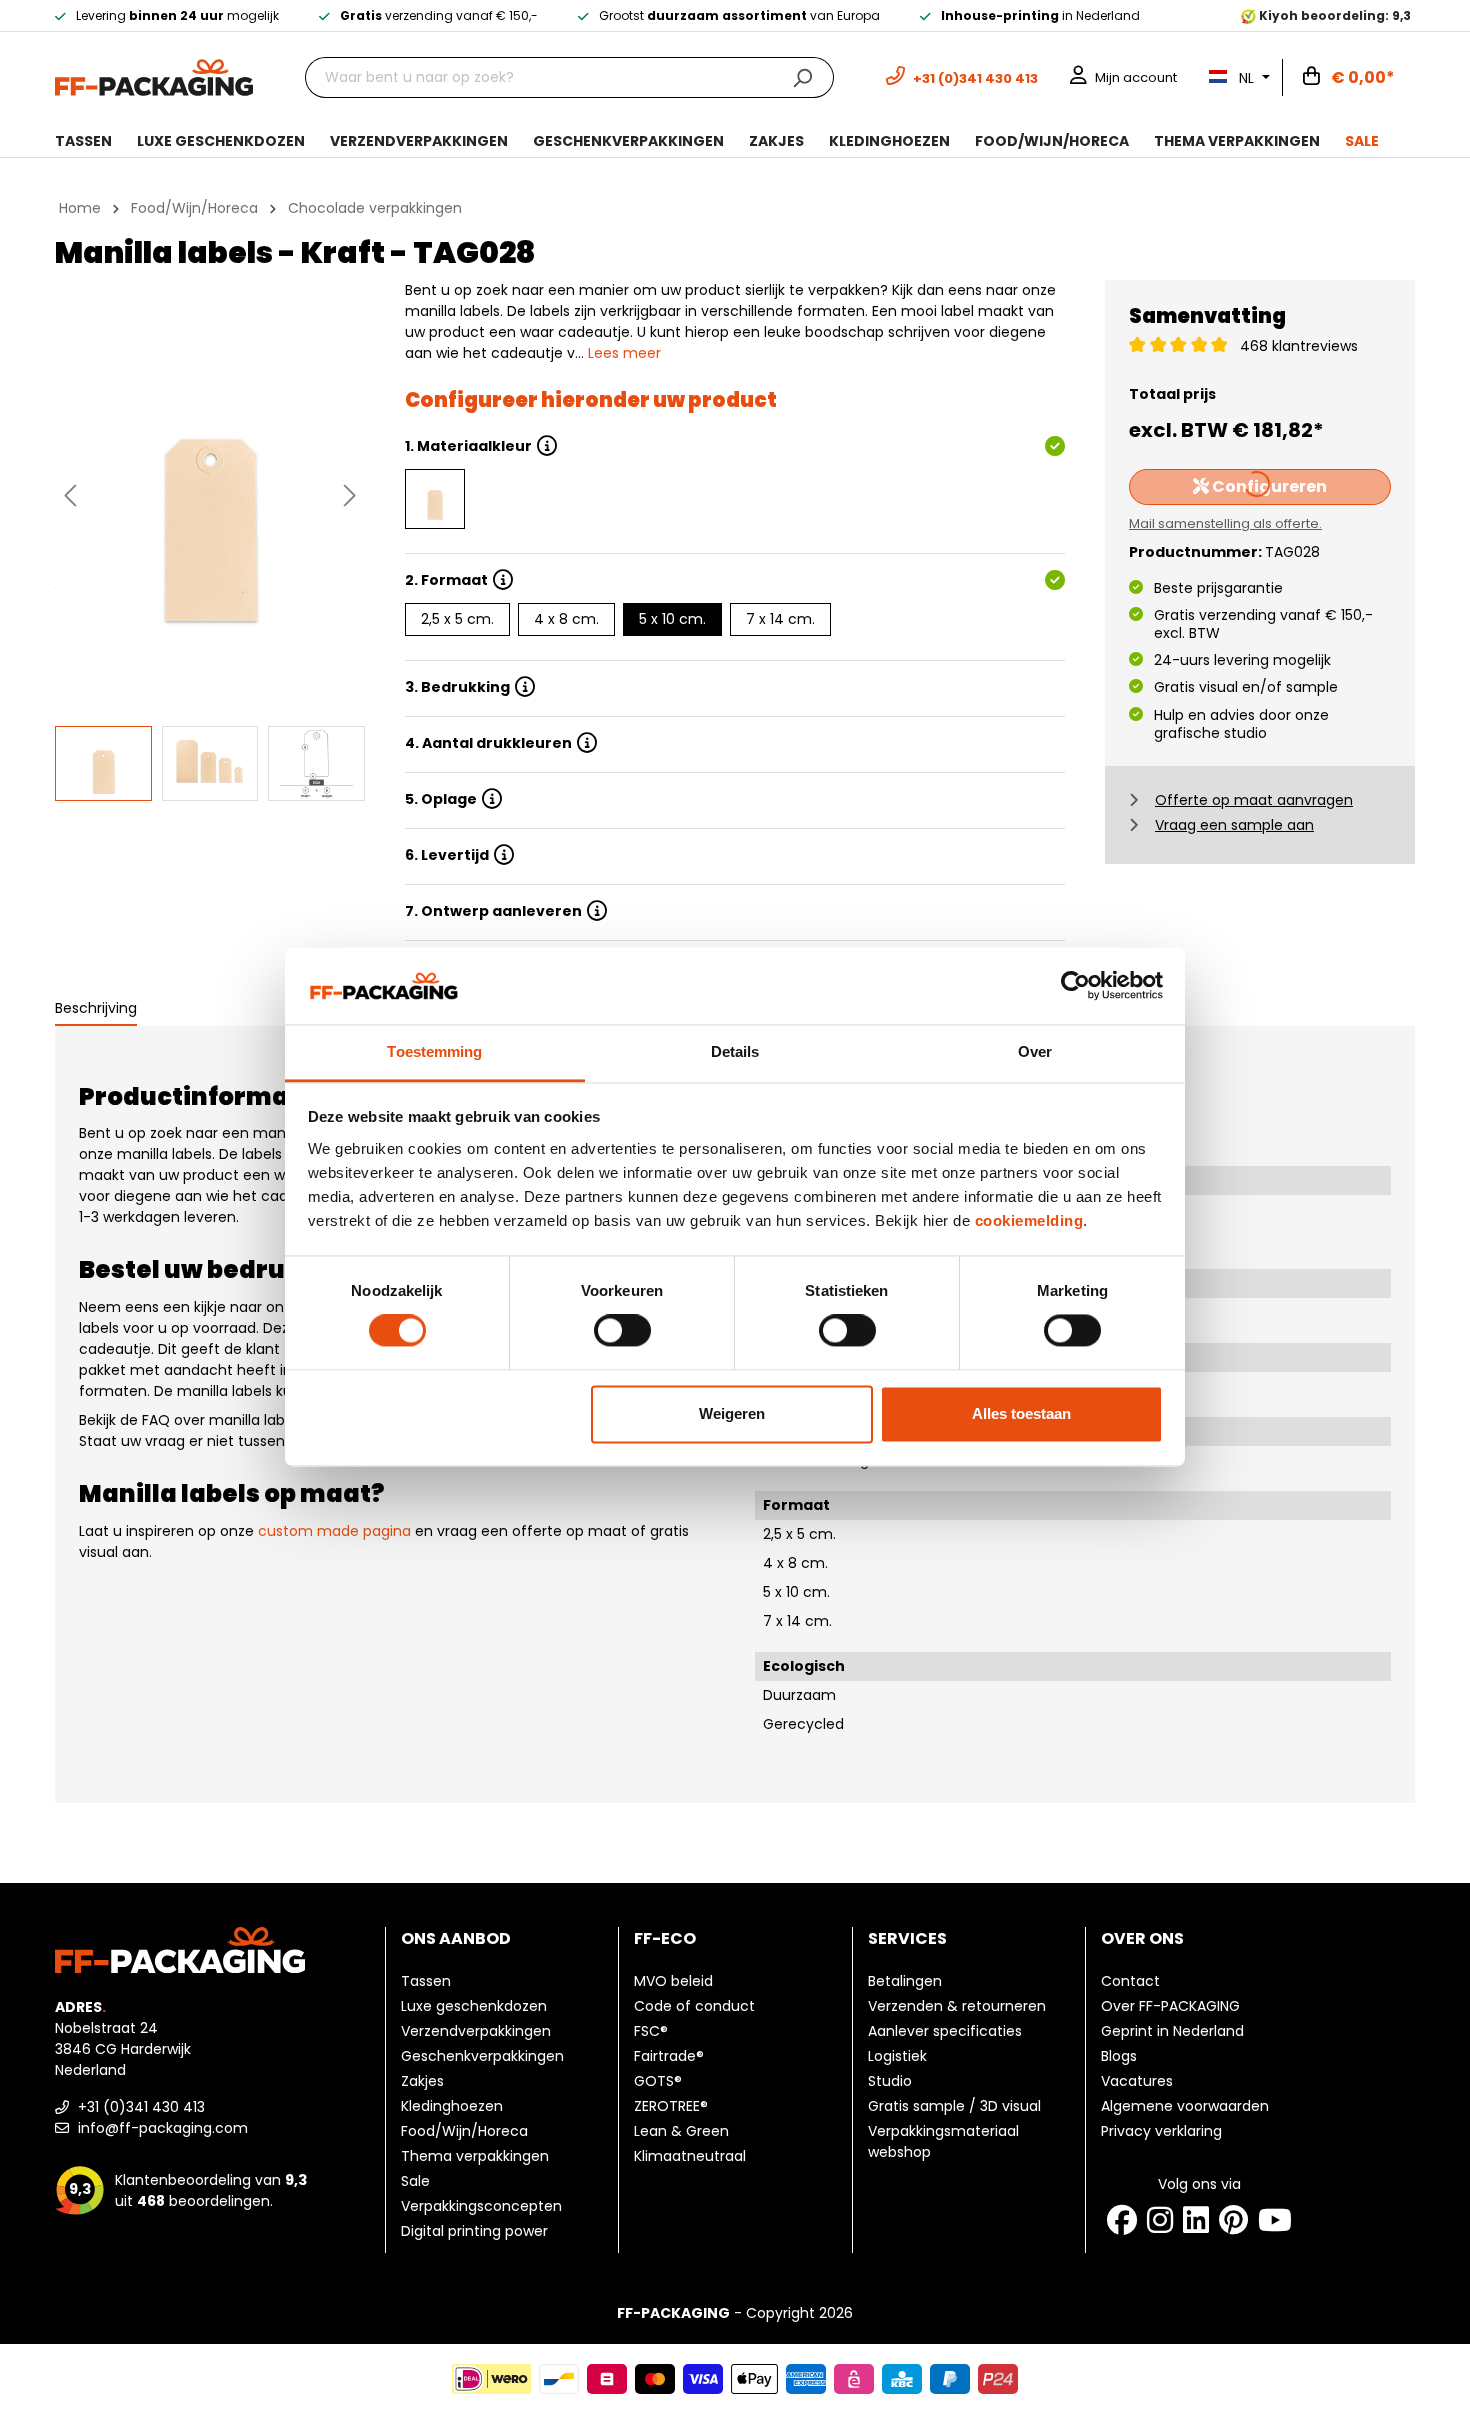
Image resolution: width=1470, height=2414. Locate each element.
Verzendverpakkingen (476, 2031)
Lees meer (624, 353)
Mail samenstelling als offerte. (1225, 523)
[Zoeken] (802, 77)
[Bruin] (435, 499)
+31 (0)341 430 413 (139, 2107)
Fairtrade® (669, 2056)
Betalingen (905, 1981)
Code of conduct (694, 2006)
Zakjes (422, 2081)
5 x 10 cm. (672, 619)
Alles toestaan (1021, 1413)
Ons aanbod (456, 1938)
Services (907, 1938)
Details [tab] (735, 1051)
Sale (415, 2181)
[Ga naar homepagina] (154, 76)
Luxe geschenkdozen (474, 2006)
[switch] (622, 1331)
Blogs (1119, 2056)
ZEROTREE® (671, 2106)
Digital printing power (474, 2231)
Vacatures (1137, 2081)
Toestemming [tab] (434, 1051)
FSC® (651, 2031)
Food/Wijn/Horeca (464, 2131)
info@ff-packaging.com (161, 2128)
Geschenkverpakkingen (482, 2056)
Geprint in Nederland (1172, 2031)
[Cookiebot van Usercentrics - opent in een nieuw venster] (1075, 986)
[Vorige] (70, 495)
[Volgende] (350, 495)
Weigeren (732, 1413)
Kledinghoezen (452, 2106)
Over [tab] (1035, 1051)
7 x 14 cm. (780, 619)
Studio (890, 2081)
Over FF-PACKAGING (1170, 2006)
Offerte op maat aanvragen (1254, 800)
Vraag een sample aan (1234, 825)
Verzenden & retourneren (957, 2006)
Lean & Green (681, 2131)
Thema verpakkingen (475, 2156)
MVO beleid (673, 1981)
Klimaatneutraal (690, 2156)
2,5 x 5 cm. (457, 619)
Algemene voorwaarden (1185, 2106)
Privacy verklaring (1161, 2131)
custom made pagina (334, 1531)
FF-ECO (665, 1938)
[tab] (96, 1009)
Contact (1130, 1981)
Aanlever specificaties (945, 2031)
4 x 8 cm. (566, 619)
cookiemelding (1029, 1220)
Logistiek (897, 2056)
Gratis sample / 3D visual (954, 2106)
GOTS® (658, 2081)
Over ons (1142, 1938)
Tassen (426, 1981)
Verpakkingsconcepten (481, 2206)
